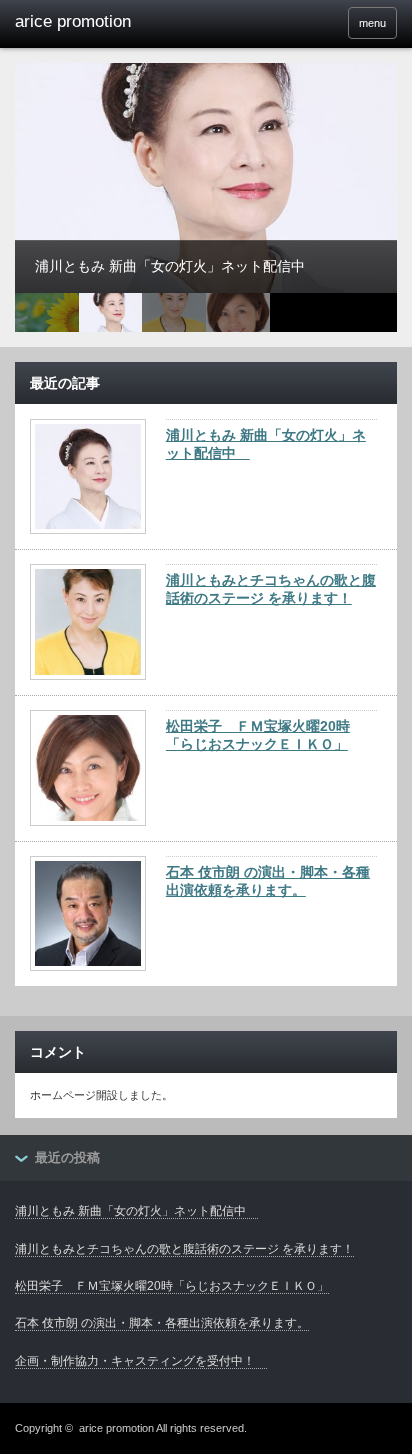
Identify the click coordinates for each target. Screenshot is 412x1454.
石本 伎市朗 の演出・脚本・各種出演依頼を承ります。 (268, 881)
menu (372, 23)
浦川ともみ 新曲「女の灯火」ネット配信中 (266, 444)
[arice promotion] (97, 22)
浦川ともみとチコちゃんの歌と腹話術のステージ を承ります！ (271, 589)
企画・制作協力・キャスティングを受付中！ (141, 1361)
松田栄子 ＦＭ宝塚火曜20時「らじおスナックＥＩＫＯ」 (258, 735)
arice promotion (117, 1428)
